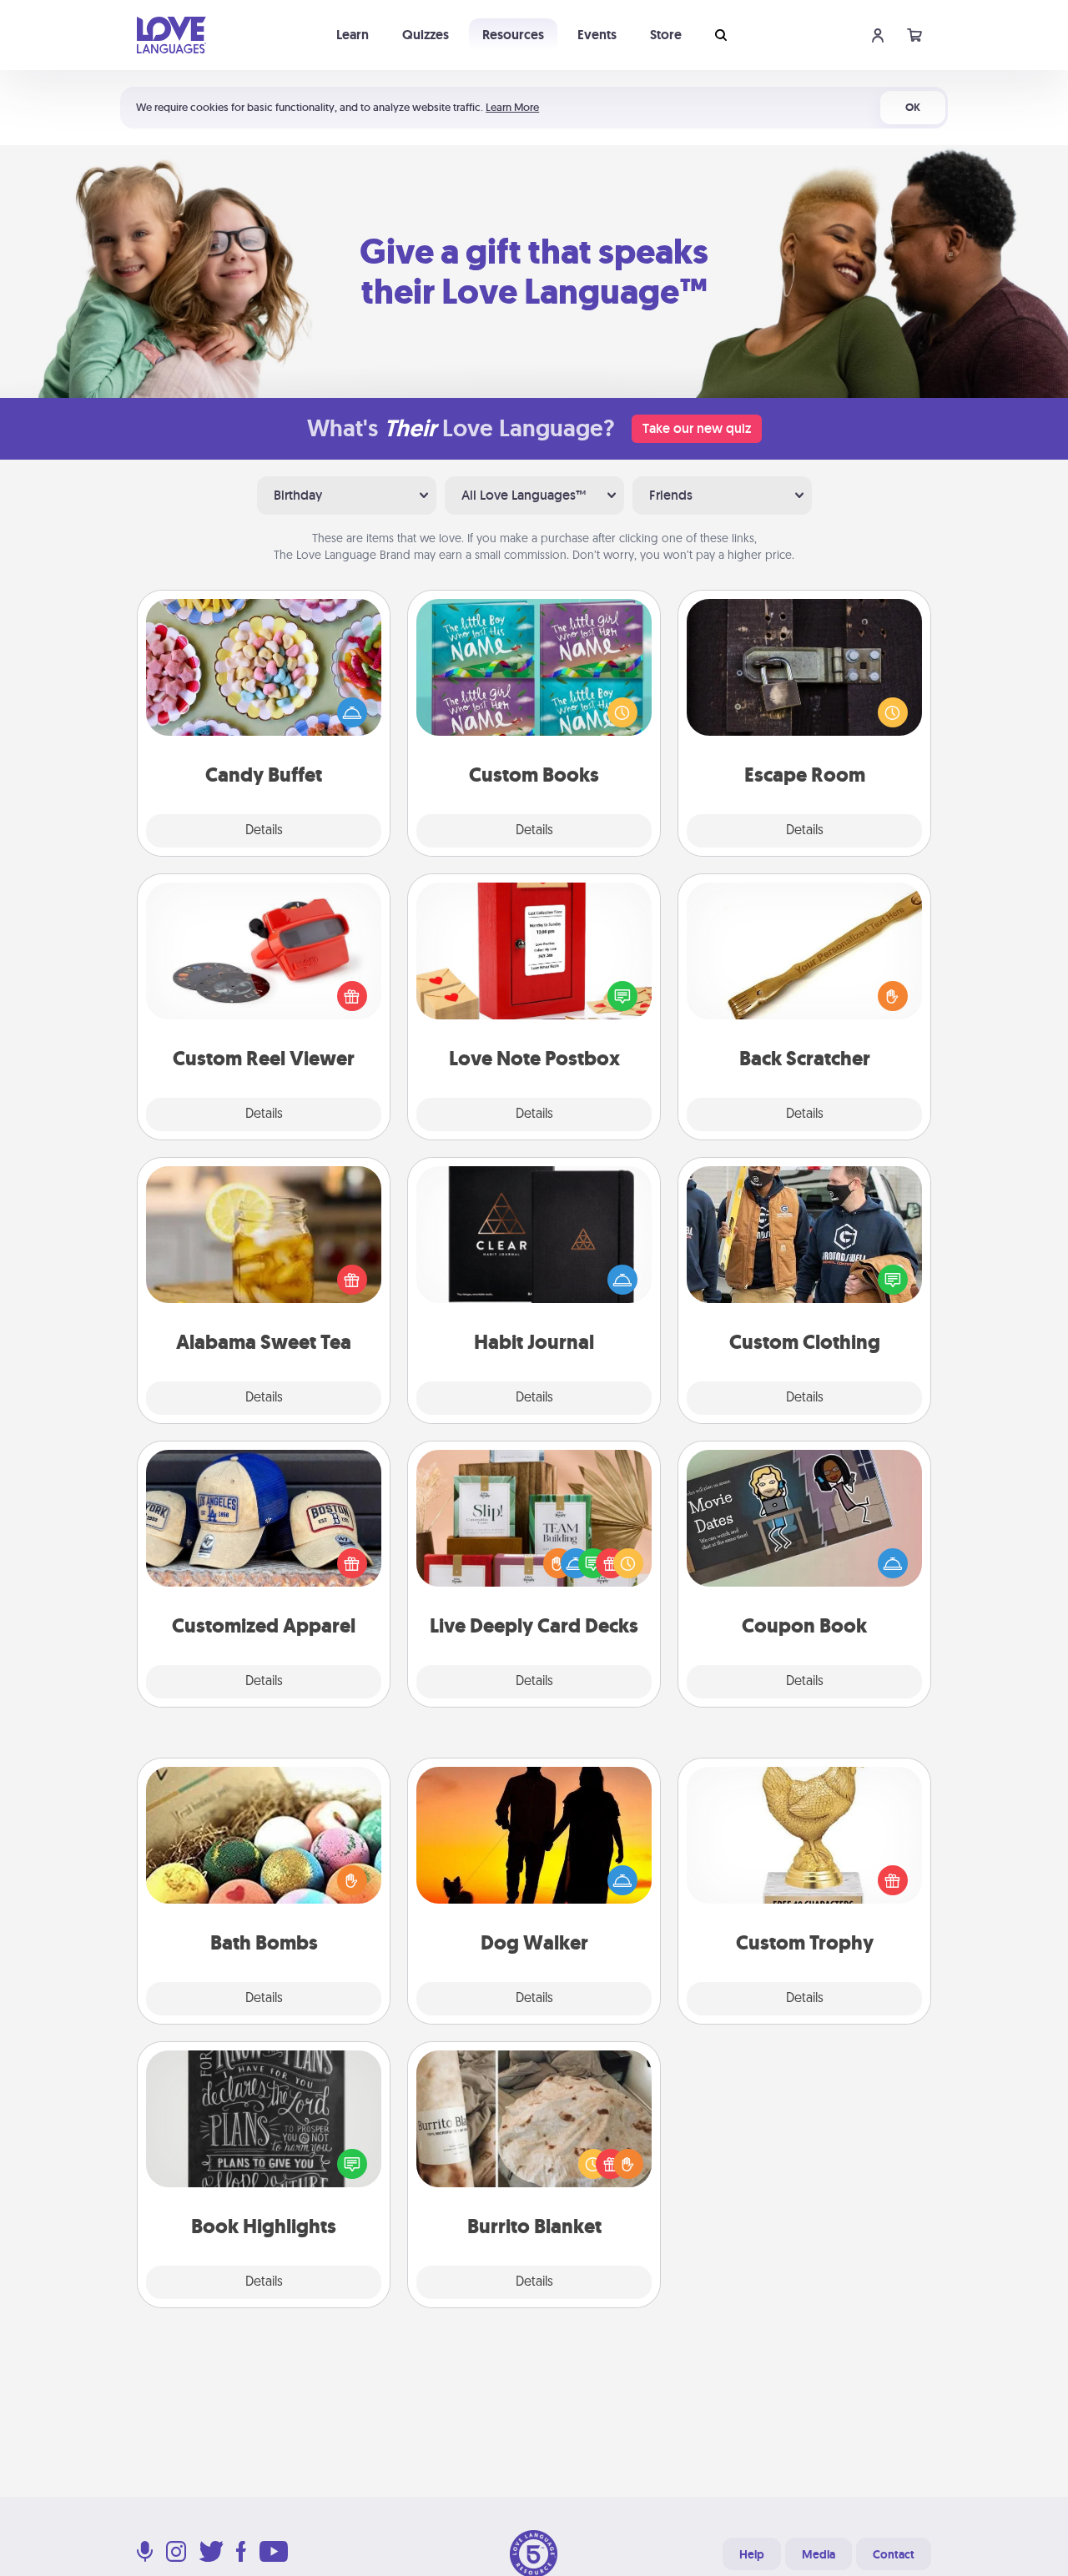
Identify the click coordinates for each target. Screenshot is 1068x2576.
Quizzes (426, 35)
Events (597, 35)
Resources (513, 35)
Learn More (512, 107)
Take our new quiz (697, 428)
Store (666, 35)
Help (752, 2554)
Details (264, 831)
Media (819, 2554)
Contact (894, 2554)
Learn (353, 35)
